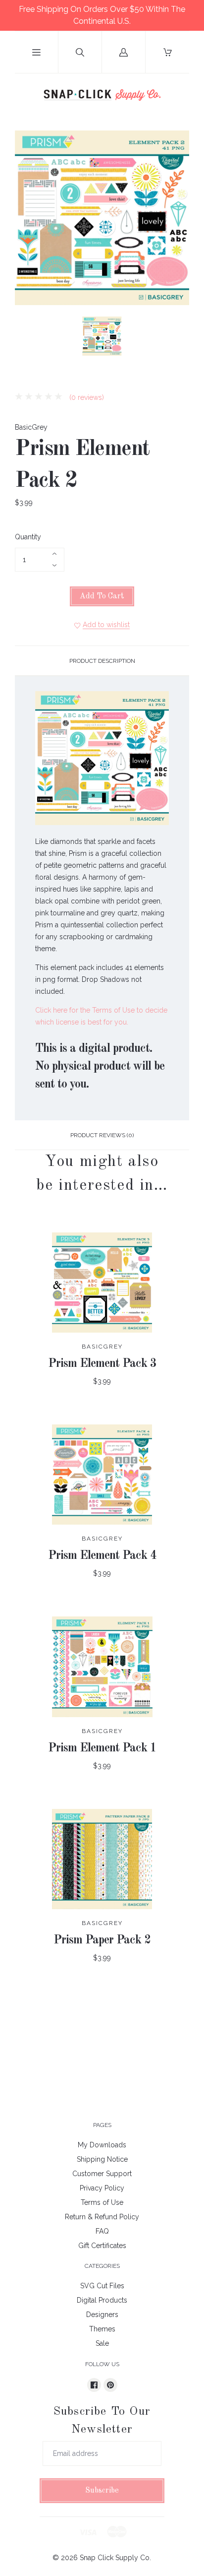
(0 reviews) (86, 397)
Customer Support (102, 2174)
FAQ (102, 2231)
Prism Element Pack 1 (102, 1748)
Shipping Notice (102, 2159)
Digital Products (102, 2300)
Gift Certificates (102, 2246)
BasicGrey (31, 427)
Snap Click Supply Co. (115, 2558)
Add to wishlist (106, 625)
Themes (102, 2329)
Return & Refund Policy (102, 2217)
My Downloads (102, 2145)
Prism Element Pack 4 (102, 1556)
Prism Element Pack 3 (102, 1364)
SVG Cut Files (102, 2286)
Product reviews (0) (102, 1135)
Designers (102, 2315)
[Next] (177, 338)
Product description (102, 661)
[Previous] (27, 338)
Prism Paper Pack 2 (102, 1940)
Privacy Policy (102, 2188)
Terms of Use (102, 2202)
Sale (102, 2343)
